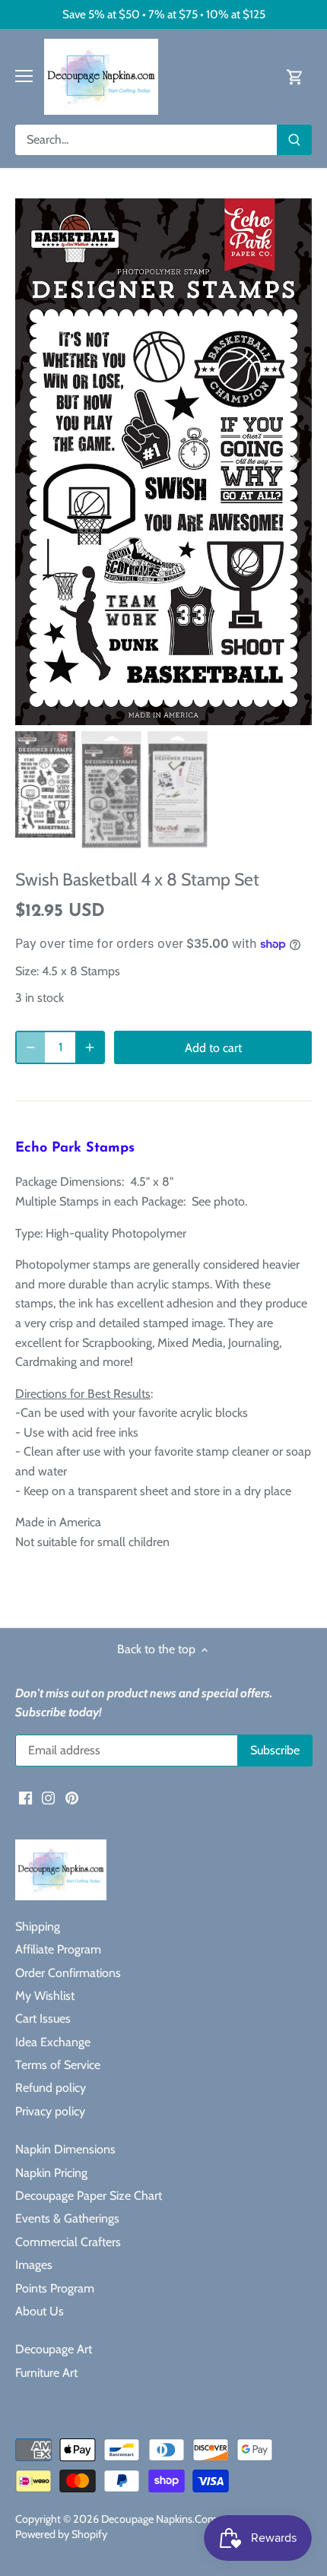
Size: (27, 971)
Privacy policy (50, 2111)
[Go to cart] (295, 76)
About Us (40, 2311)
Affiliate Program (58, 1949)
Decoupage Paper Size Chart (89, 2196)
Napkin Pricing (51, 2173)
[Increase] (90, 1047)
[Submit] (294, 140)
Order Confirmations (68, 1973)
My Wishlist (45, 1996)
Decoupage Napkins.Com (159, 2519)
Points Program (55, 2288)
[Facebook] (25, 1798)
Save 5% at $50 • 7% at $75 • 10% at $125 (164, 14)
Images (34, 2265)
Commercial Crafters (68, 2242)
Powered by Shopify (61, 2534)
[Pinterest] (72, 1798)
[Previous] (34, 461)
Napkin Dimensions (65, 2149)
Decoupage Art (54, 2349)
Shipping (38, 1926)
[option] (163, 462)
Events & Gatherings (67, 2218)
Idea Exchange (53, 2042)
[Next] (293, 461)
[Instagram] (48, 1798)
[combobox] (146, 140)
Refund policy (51, 2088)
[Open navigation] (24, 76)
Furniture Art (46, 2373)
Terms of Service (58, 2065)
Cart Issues (43, 2018)
